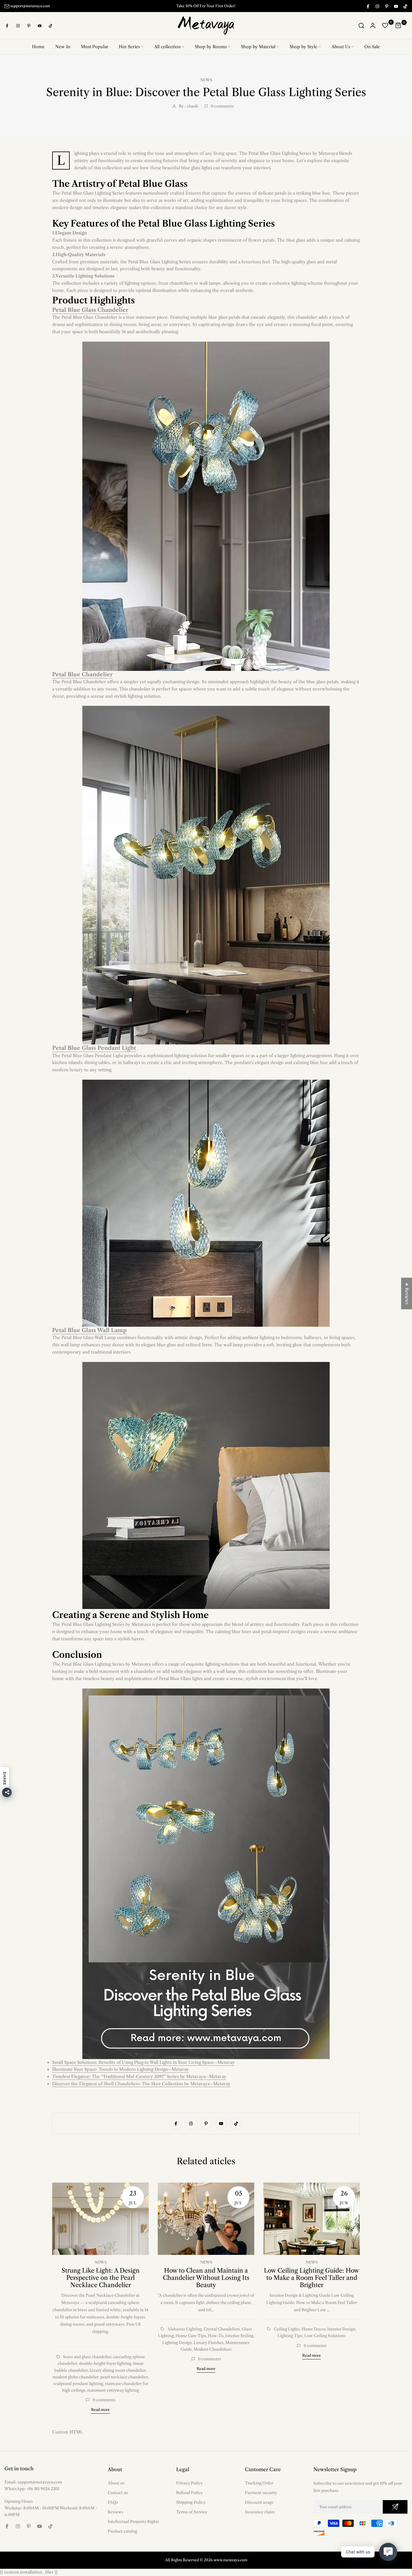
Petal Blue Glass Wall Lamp (89, 1330)
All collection (167, 47)
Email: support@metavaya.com (33, 2482)
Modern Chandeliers (213, 2349)
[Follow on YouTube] (396, 6)
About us (116, 2483)
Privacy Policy (189, 2483)
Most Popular (95, 47)
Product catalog (122, 2531)
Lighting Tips (290, 2336)
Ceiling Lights (287, 2329)
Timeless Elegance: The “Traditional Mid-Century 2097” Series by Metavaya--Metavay (139, 2077)
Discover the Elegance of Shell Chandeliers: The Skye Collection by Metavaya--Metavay (141, 2084)
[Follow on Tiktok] (405, 6)
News (206, 80)
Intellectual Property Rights (133, 2521)
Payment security (261, 2493)
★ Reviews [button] (407, 1293)
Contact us (118, 2493)
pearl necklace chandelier (124, 2377)
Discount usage (259, 2502)
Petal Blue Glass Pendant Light (94, 1048)
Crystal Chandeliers (222, 2329)
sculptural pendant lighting (78, 2384)
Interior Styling (239, 2336)
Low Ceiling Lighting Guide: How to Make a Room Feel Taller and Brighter (312, 2278)
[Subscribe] (395, 2507)
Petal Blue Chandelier (82, 675)
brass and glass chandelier (87, 2357)
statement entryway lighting (113, 2390)
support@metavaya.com (30, 6)
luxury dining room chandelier (118, 2370)
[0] (385, 26)
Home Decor (314, 2329)
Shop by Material (258, 47)
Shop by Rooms (211, 47)
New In (63, 47)
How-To (216, 2336)
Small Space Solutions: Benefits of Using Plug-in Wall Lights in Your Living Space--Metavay (143, 2062)
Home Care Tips (191, 2336)
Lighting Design (177, 2343)
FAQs (113, 2502)
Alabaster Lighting (185, 2329)
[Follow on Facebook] (368, 6)
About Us (341, 47)
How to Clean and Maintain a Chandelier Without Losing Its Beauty (206, 2278)
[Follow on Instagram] (377, 6)
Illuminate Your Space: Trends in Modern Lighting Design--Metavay (120, 2070)
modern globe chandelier (76, 2377)
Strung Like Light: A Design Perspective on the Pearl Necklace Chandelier (101, 2278)
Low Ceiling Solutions (325, 2336)
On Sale (372, 47)
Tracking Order (259, 2483)
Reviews (116, 2512)
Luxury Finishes (209, 2343)
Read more (100, 2410)
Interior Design (341, 2329)
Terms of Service (192, 2512)
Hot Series (129, 47)
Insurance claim (260, 2512)
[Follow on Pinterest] (386, 6)
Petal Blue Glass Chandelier (90, 310)
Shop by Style (303, 47)
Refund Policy (189, 2493)
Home (38, 47)
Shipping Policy (191, 2502)
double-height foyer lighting (105, 2364)
